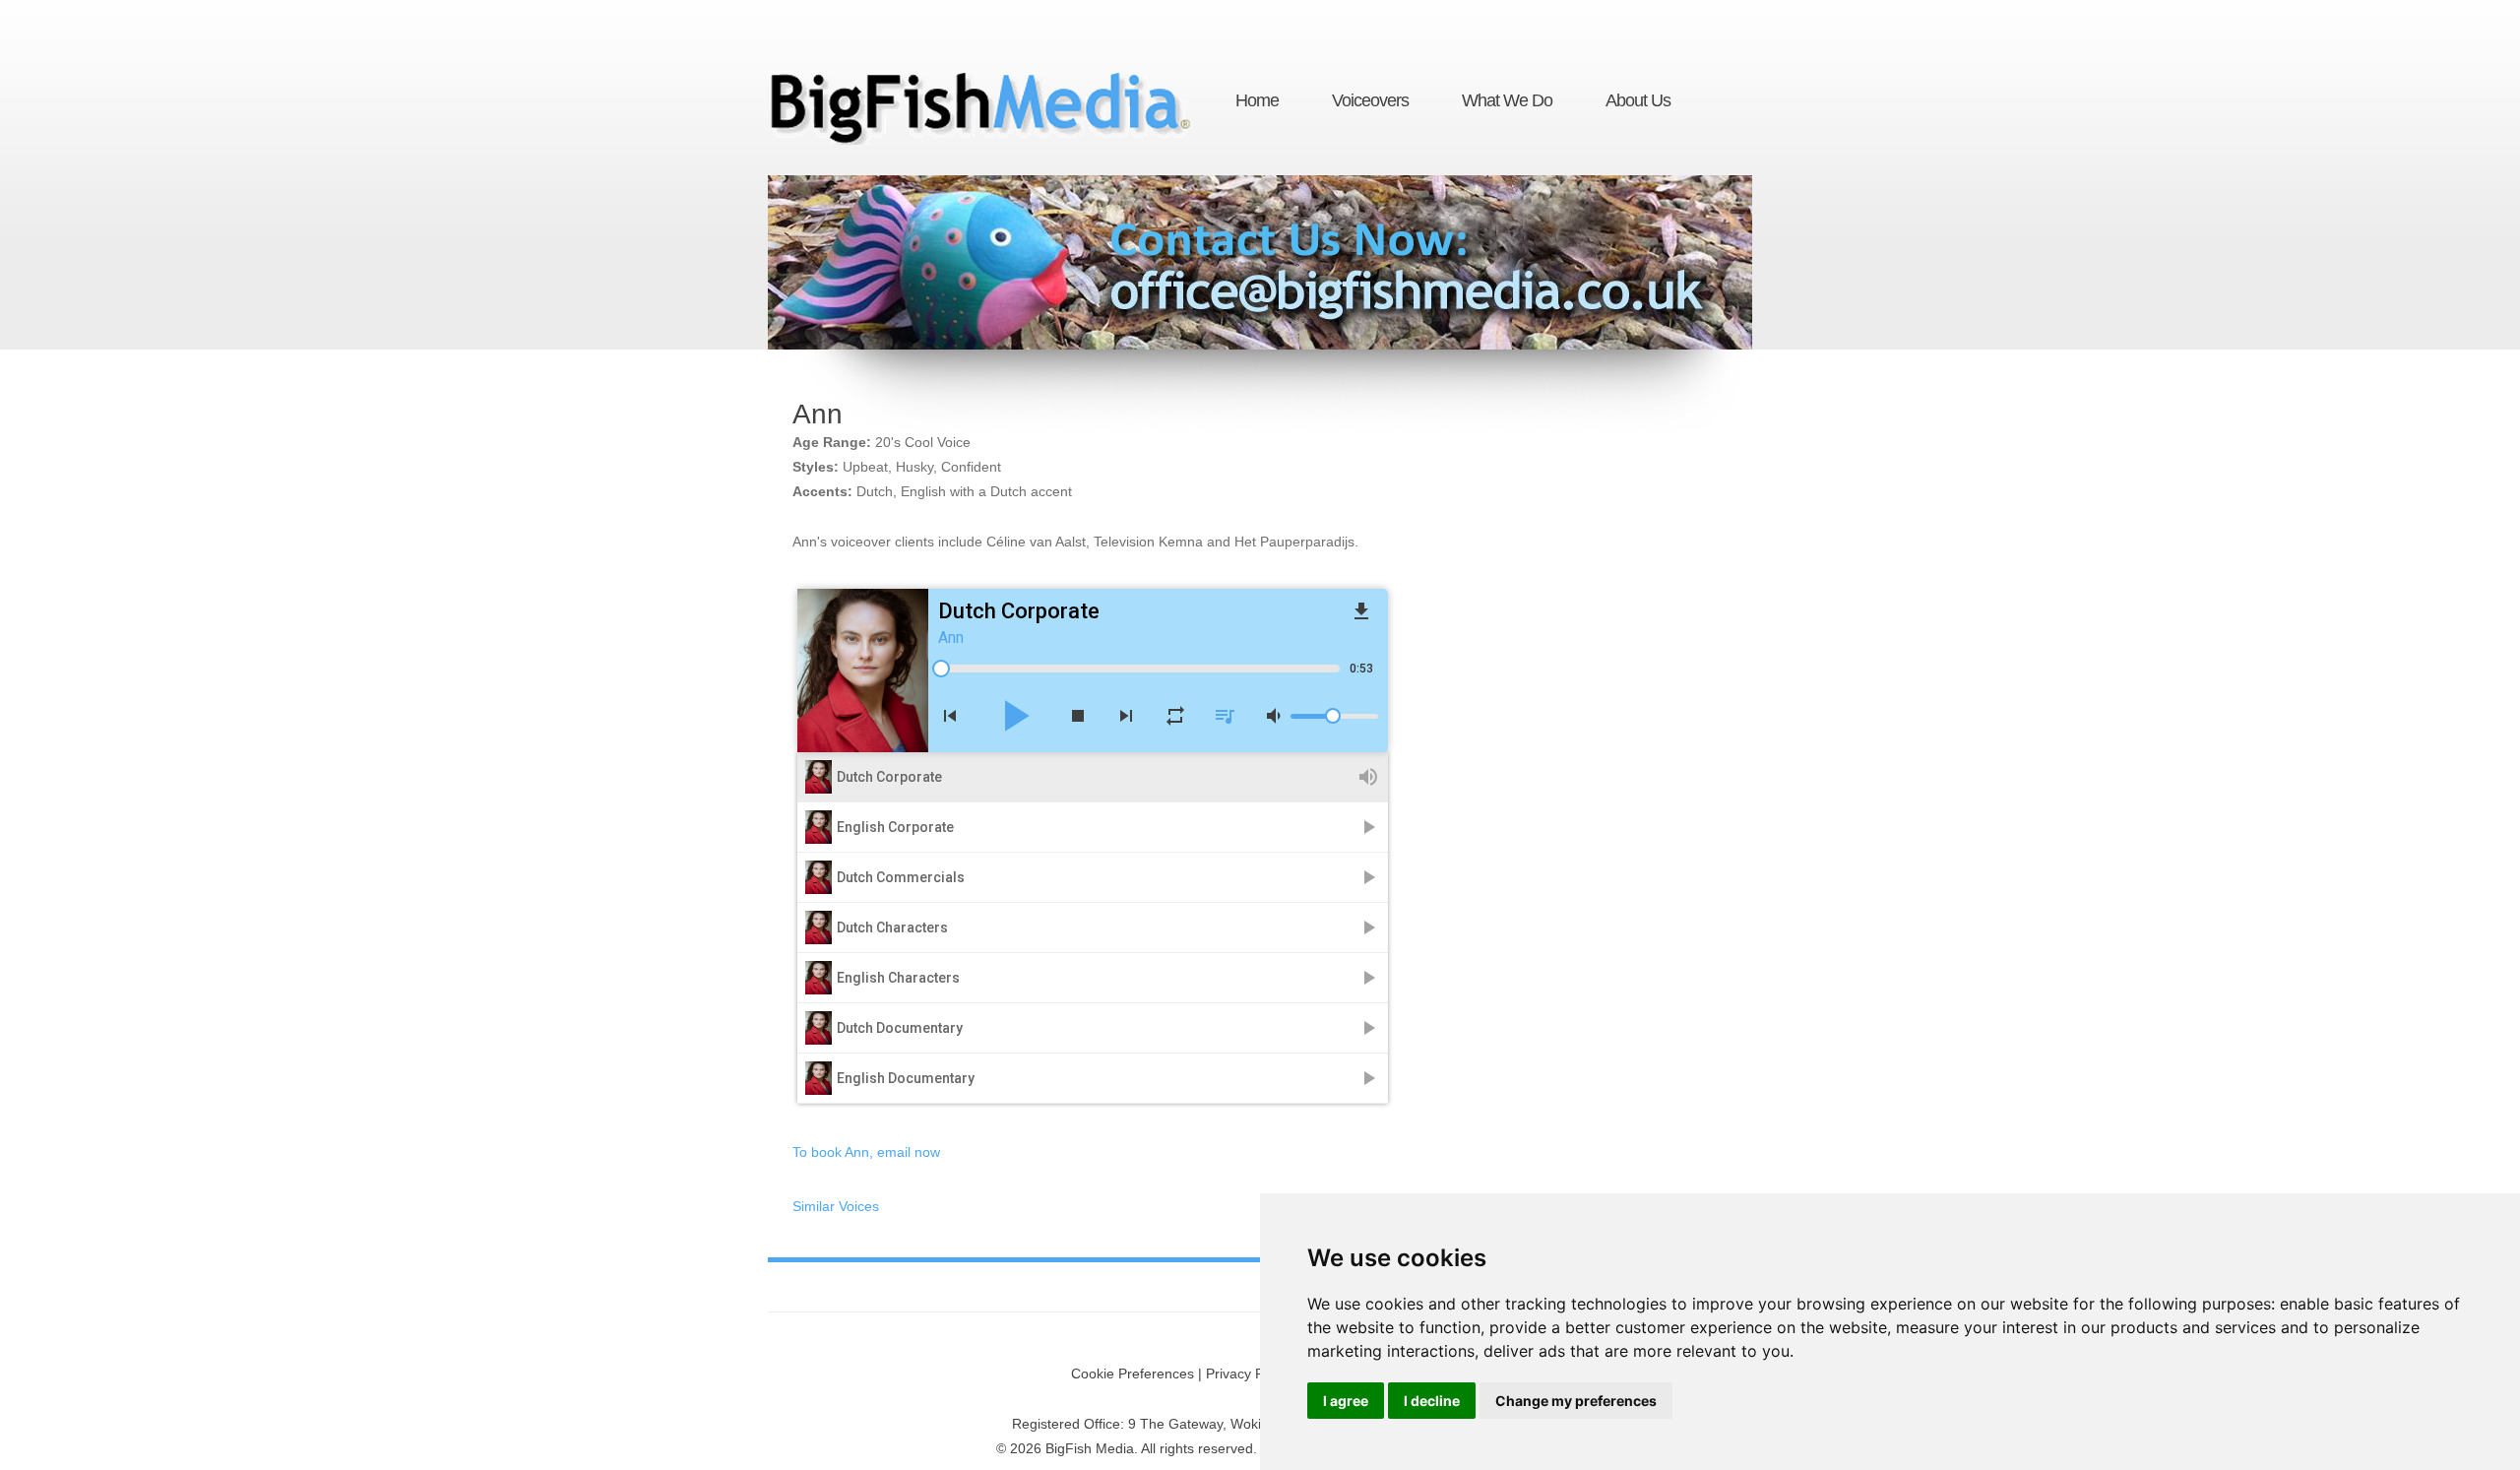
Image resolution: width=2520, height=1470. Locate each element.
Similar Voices (836, 1206)
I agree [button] (1346, 1401)
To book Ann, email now (866, 1152)
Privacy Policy (1249, 1374)
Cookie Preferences (1133, 1374)
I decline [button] (1432, 1401)
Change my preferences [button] (1576, 1401)
